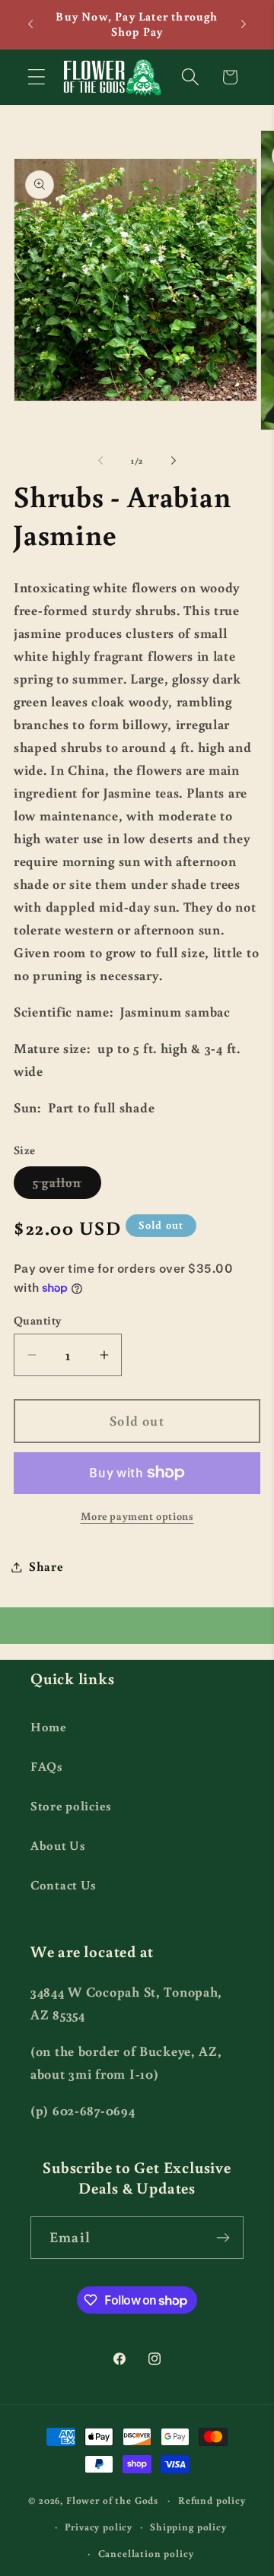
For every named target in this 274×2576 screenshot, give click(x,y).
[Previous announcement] (30, 24)
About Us (58, 1845)
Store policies (71, 1806)
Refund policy (212, 2500)
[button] (37, 77)
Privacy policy (99, 2527)
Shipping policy (188, 2527)
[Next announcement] (244, 24)
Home (49, 1727)
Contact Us (64, 1885)
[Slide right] (174, 461)
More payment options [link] (137, 1516)
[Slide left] (100, 461)
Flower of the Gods (112, 2500)
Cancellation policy (146, 2553)
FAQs (47, 1766)
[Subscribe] (223, 2238)
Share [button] (46, 1566)
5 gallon (67, 1186)
